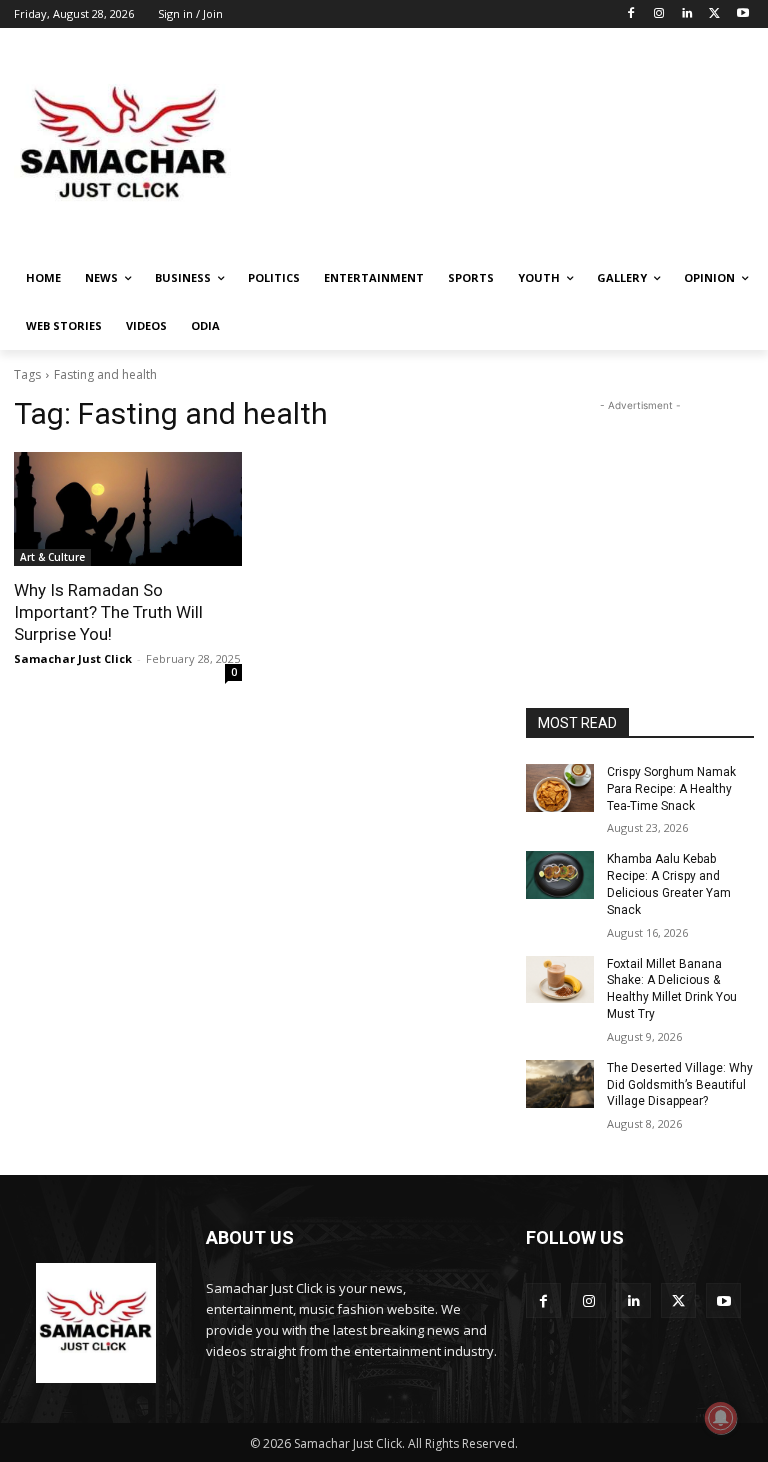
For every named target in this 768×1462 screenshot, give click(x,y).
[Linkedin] (687, 14)
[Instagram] (659, 14)
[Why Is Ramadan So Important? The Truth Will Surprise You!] (128, 509)
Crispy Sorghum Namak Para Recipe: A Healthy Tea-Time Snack (671, 789)
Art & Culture (52, 557)
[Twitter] (714, 14)
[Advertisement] (520, 145)
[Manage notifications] (721, 1418)
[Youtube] (742, 14)
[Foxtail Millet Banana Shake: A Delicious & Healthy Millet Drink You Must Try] (560, 980)
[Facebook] (631, 14)
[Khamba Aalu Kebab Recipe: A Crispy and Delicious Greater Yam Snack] (560, 875)
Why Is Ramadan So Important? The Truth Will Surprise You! (108, 612)
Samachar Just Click (73, 658)
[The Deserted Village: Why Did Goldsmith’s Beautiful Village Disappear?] (560, 1084)
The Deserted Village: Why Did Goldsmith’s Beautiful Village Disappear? (680, 1085)
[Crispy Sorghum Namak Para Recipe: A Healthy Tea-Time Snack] (560, 788)
